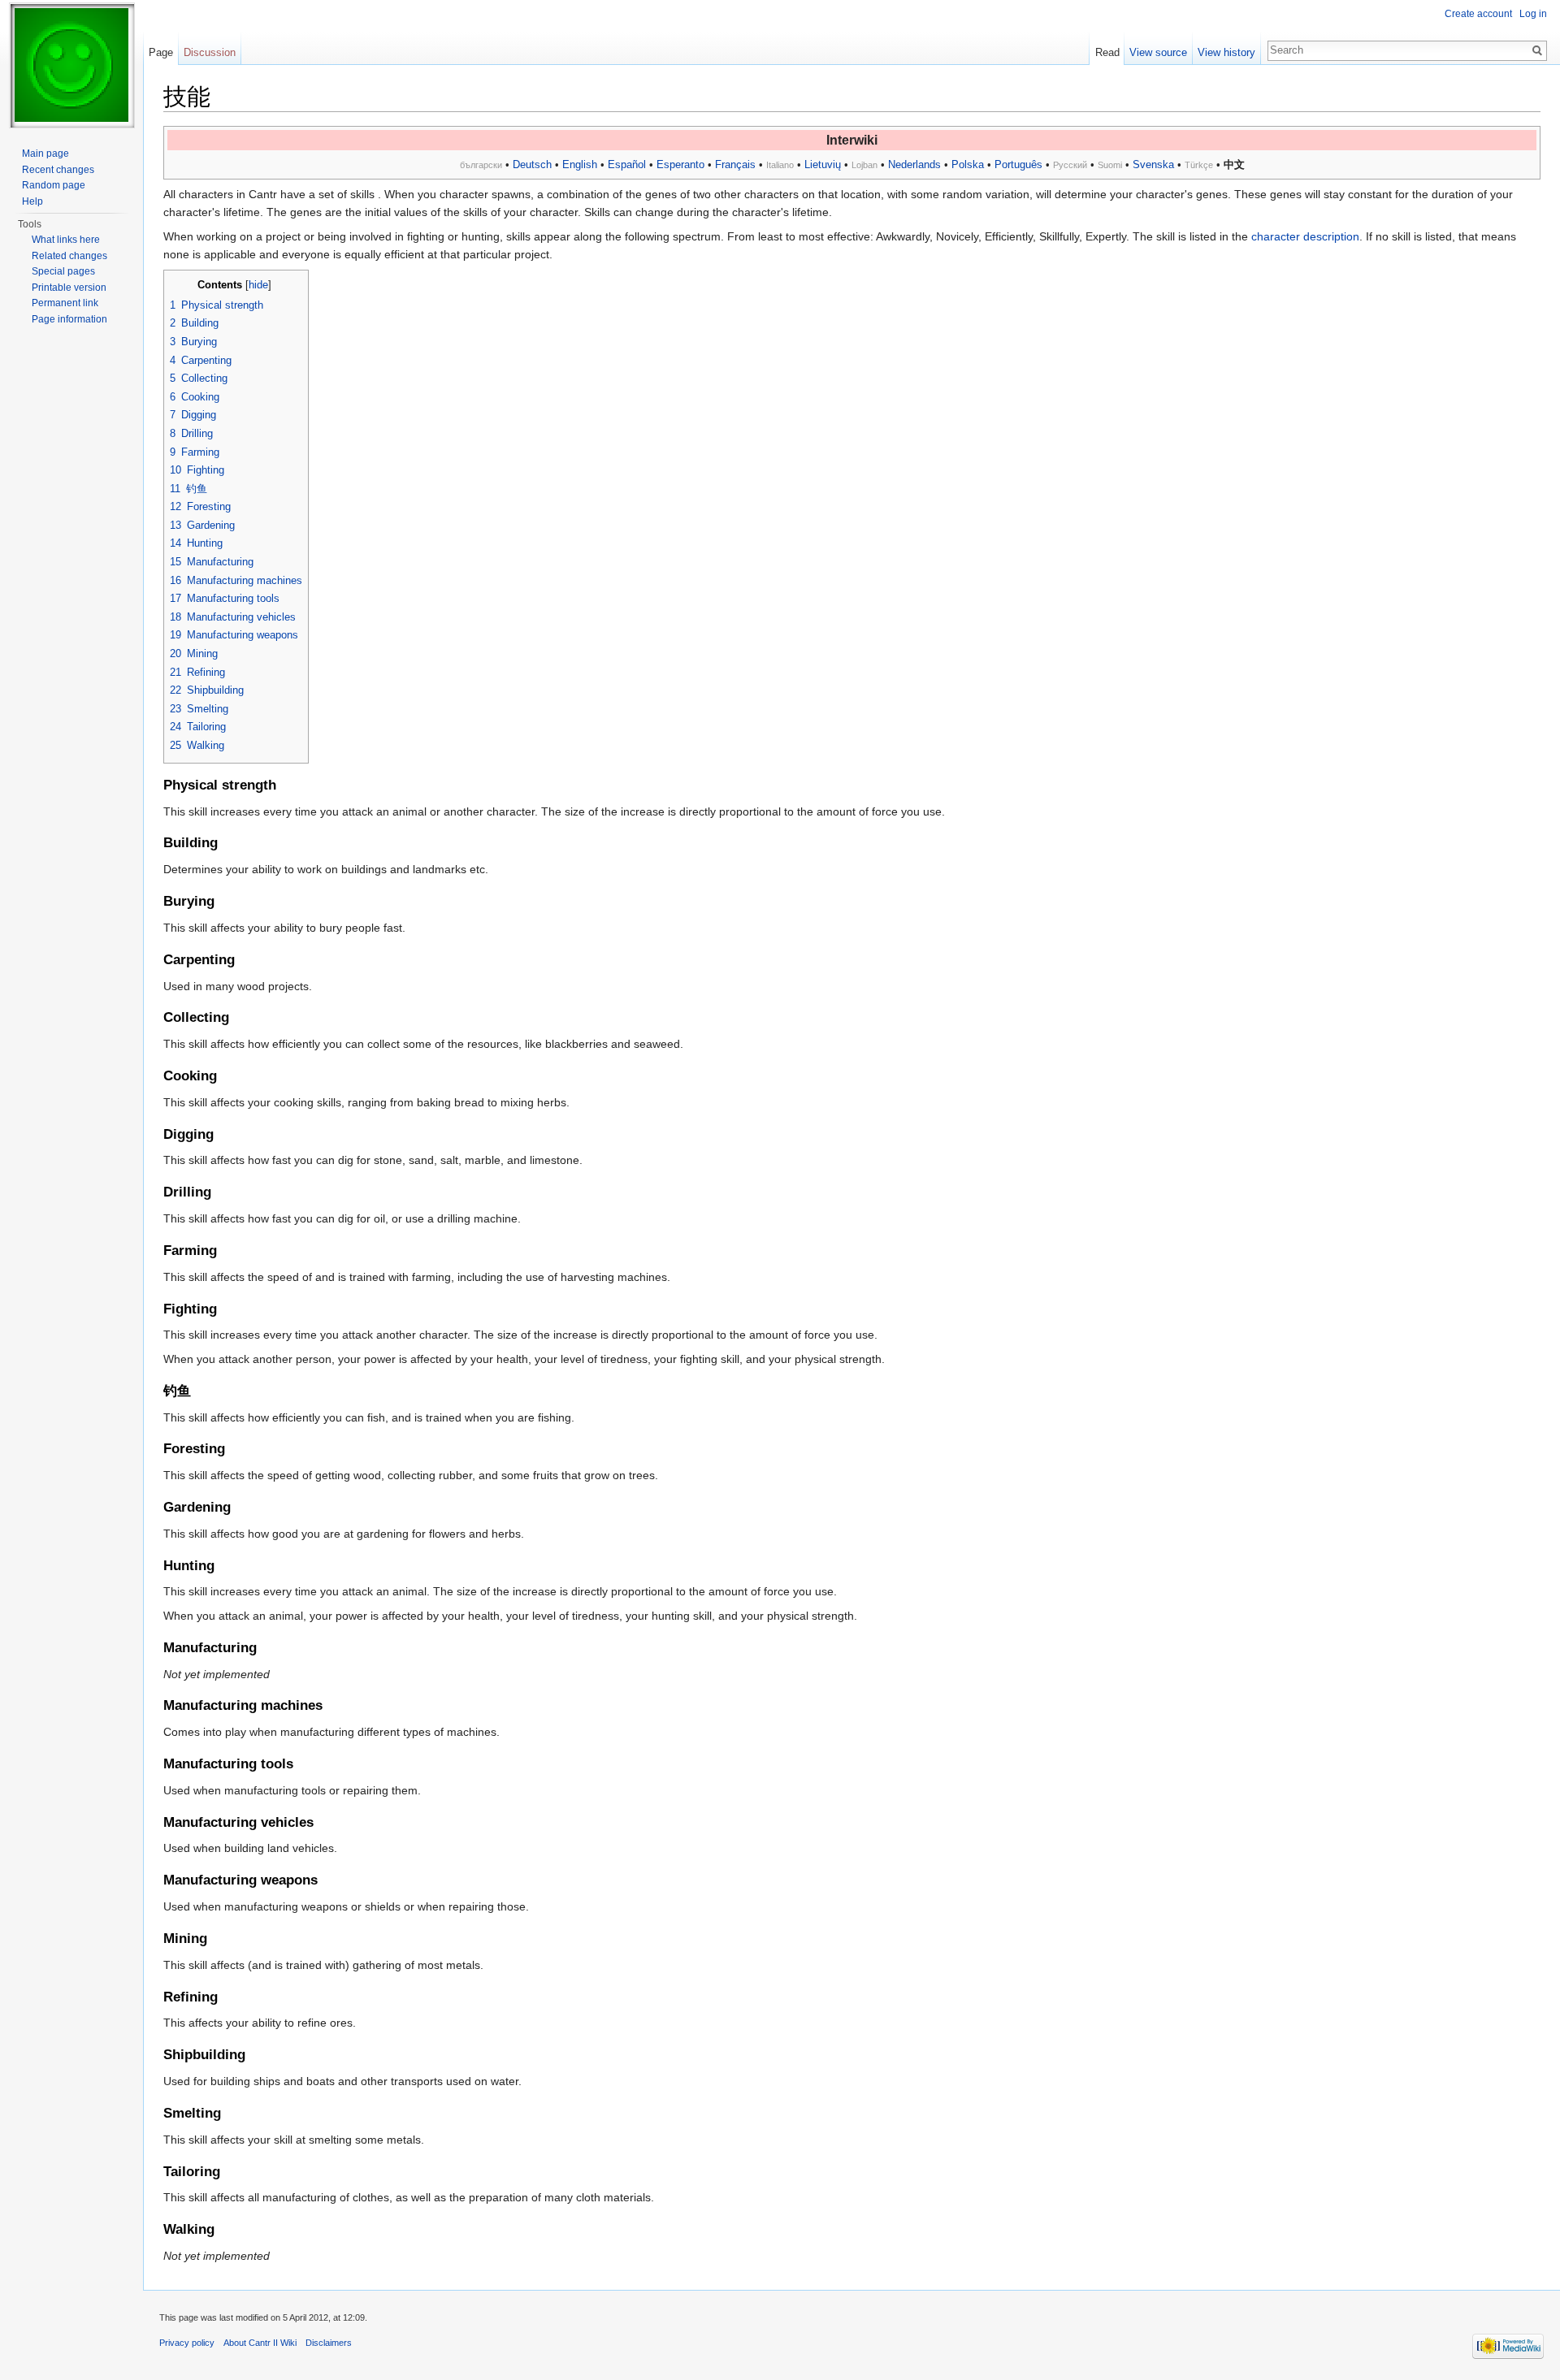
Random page (54, 185)
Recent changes (58, 170)
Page (161, 52)
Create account (1478, 14)
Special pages (63, 271)
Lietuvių (823, 164)
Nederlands (914, 164)
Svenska (1153, 164)
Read (1107, 52)
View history (1226, 52)
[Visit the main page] (71, 65)
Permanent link (65, 303)
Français (735, 164)
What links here (66, 240)
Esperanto (680, 164)
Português (1018, 164)
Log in (1533, 14)
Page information (69, 319)
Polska (968, 164)
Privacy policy (187, 2343)
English (580, 164)
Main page (45, 154)
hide (258, 285)
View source (1158, 52)
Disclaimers (329, 2343)
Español (627, 164)
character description (1305, 236)
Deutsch (532, 164)
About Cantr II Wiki (260, 2343)
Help (32, 201)
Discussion (210, 52)
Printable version (69, 288)
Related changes (69, 256)
